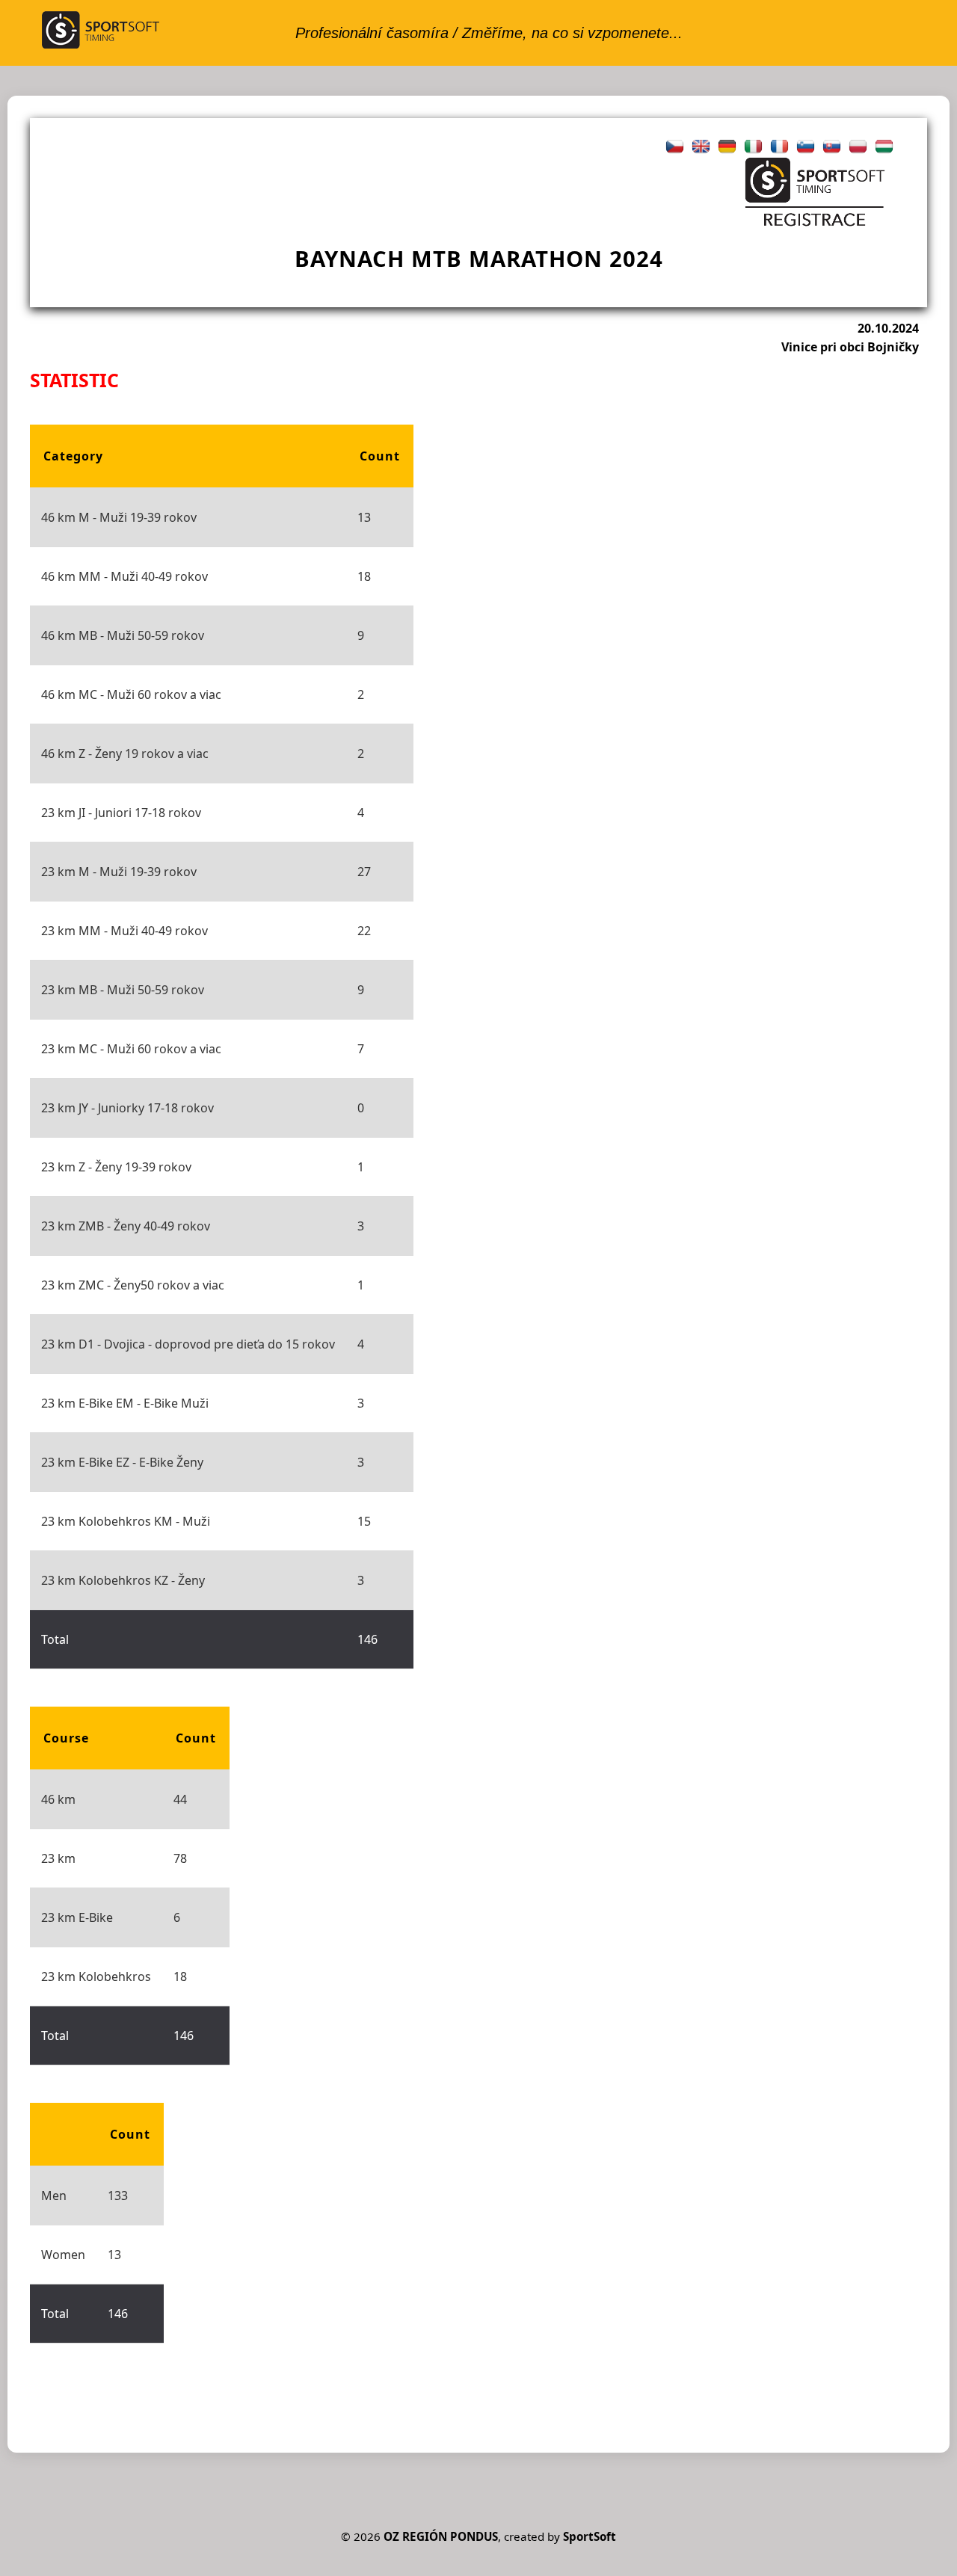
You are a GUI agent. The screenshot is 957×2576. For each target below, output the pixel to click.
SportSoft (590, 2536)
